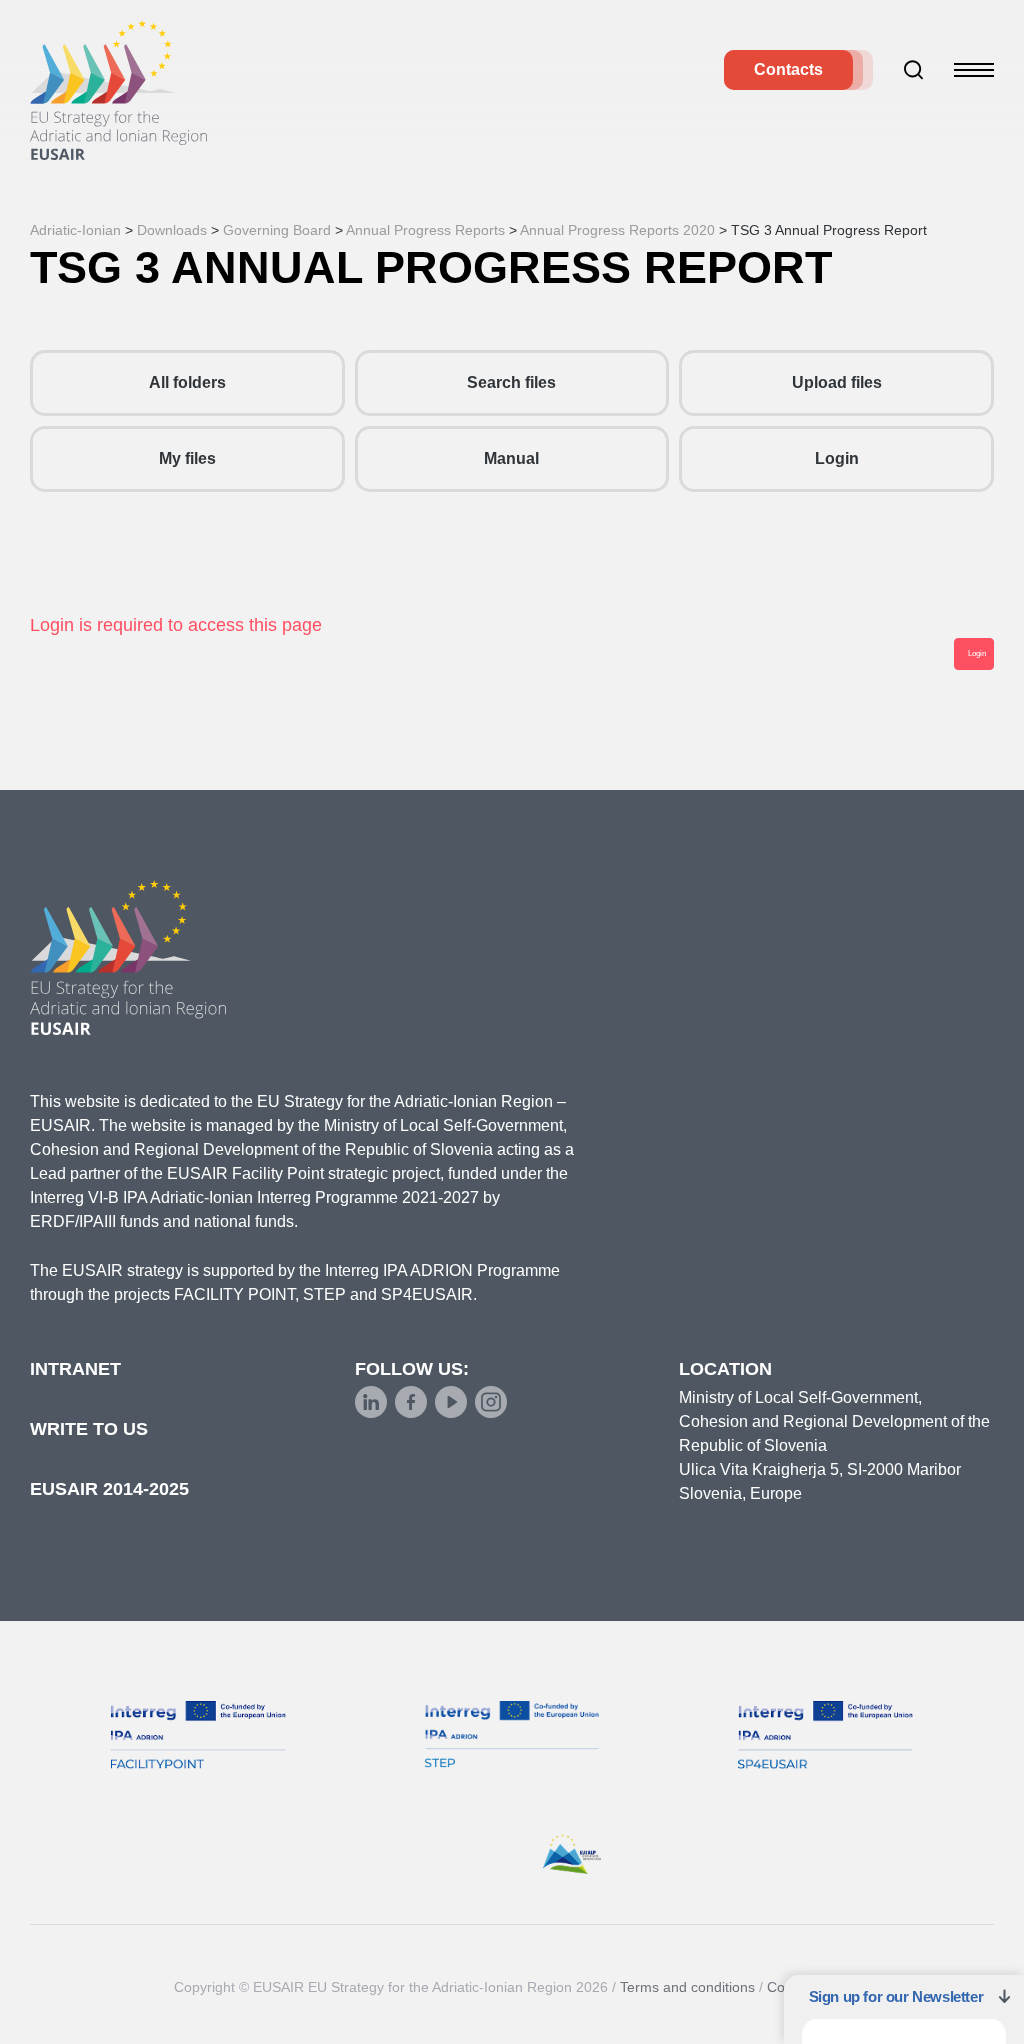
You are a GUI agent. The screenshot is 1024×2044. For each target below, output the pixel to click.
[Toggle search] (914, 70)
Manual (511, 458)
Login (837, 458)
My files (187, 458)
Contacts (788, 69)
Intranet (75, 1369)
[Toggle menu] (974, 70)
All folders (187, 382)
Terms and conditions (687, 1987)
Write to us (89, 1429)
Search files (511, 382)
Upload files (837, 382)
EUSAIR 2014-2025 (109, 1489)
